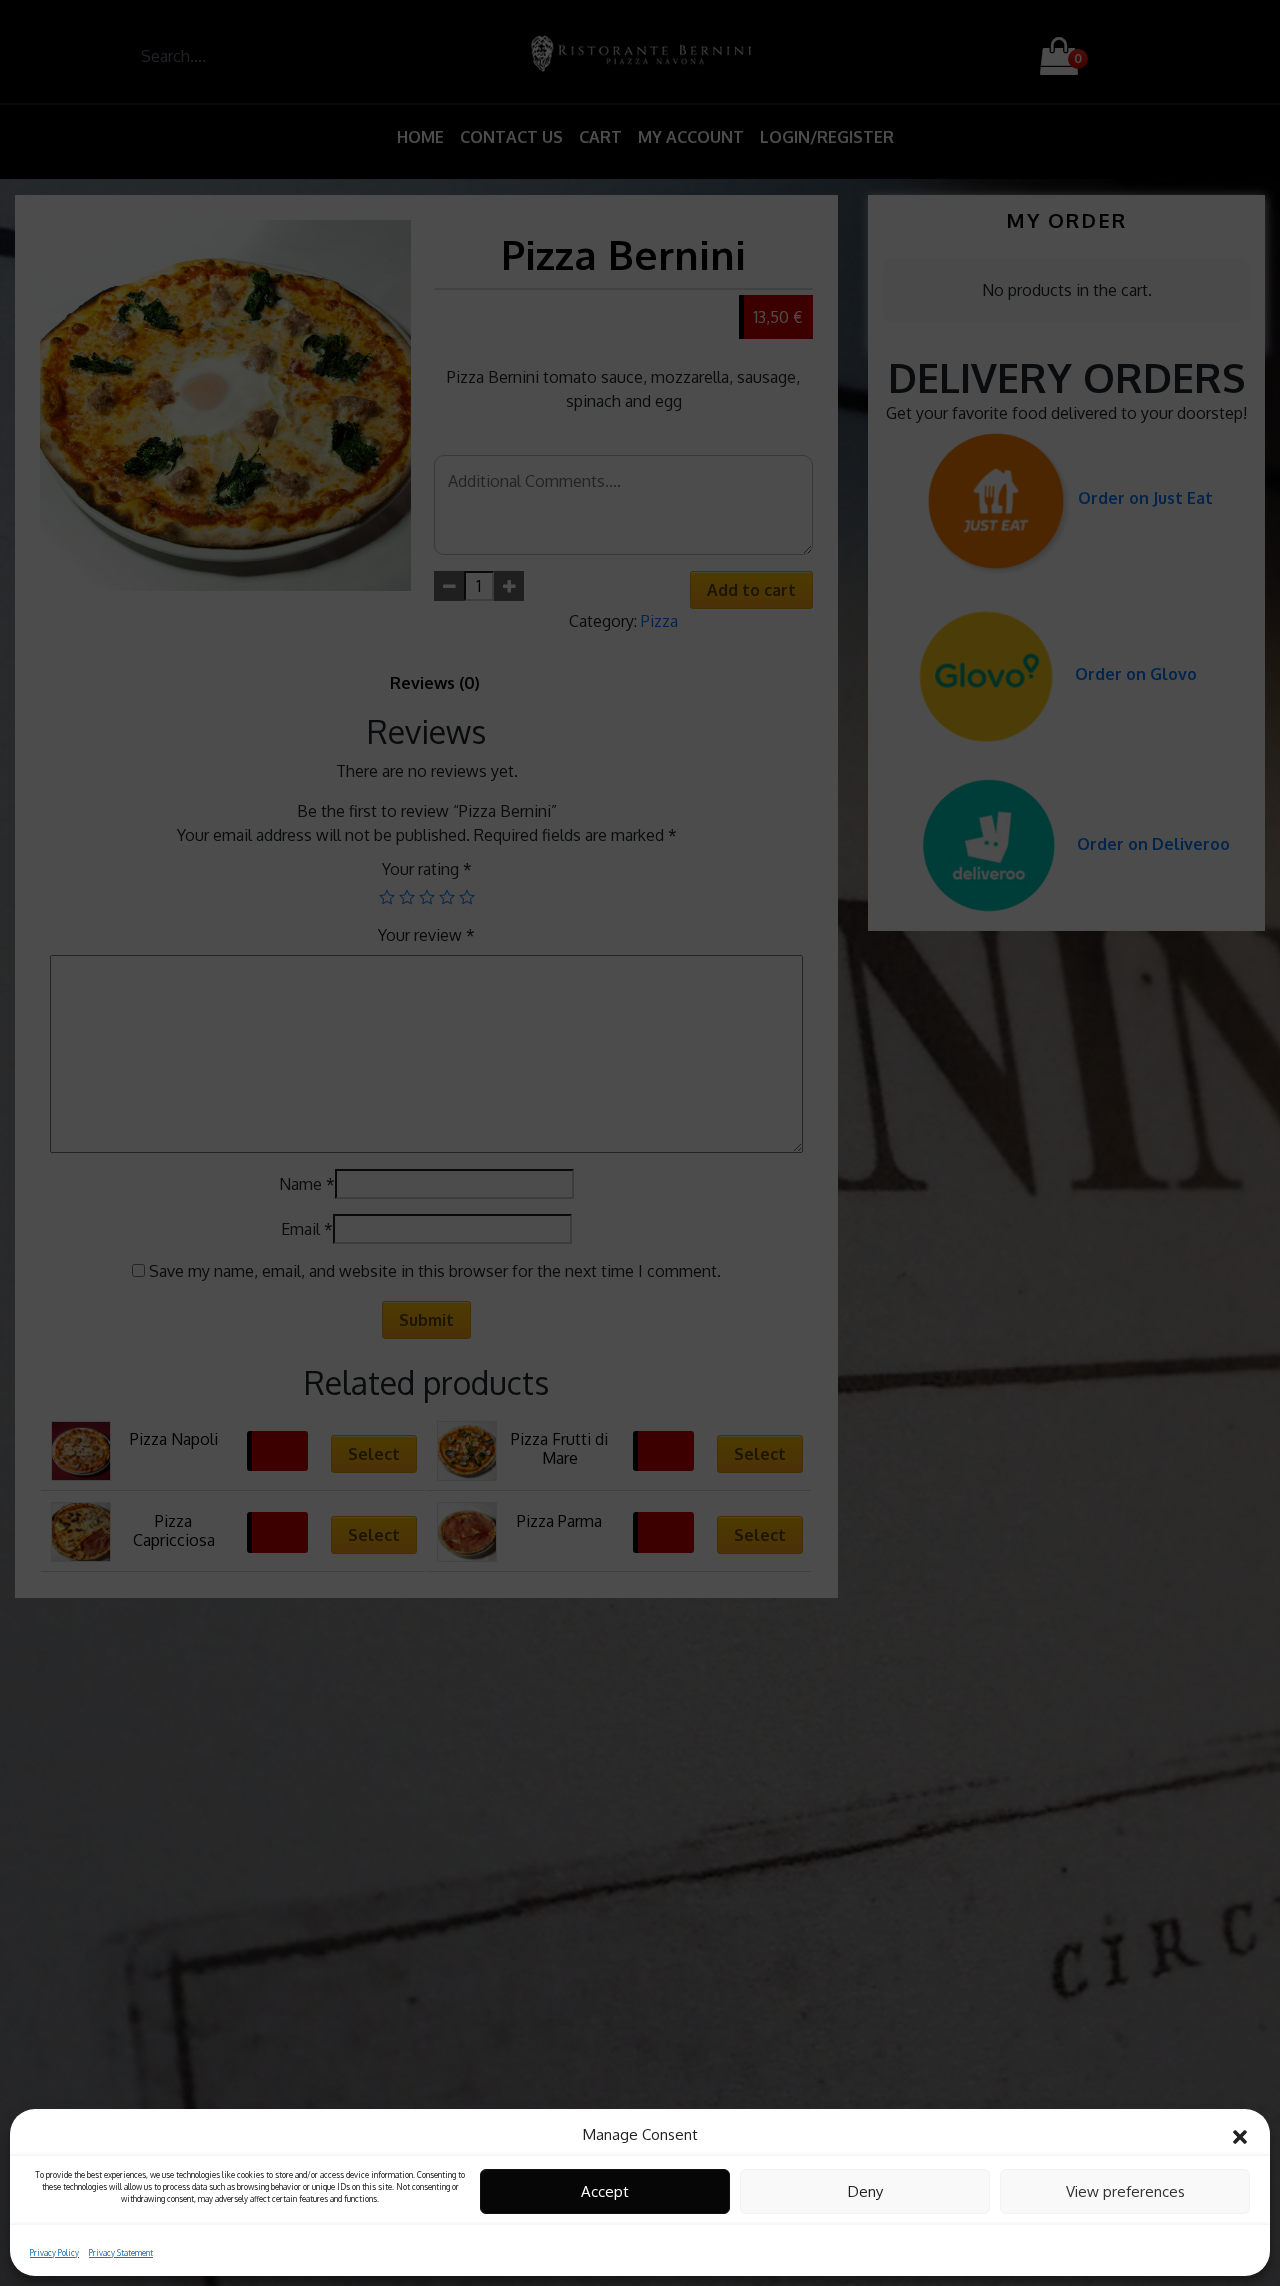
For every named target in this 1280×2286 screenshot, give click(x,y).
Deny (865, 2191)
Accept (605, 2191)
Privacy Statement (121, 2252)
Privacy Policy (54, 2252)
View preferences (1125, 2191)
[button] (1240, 2135)
